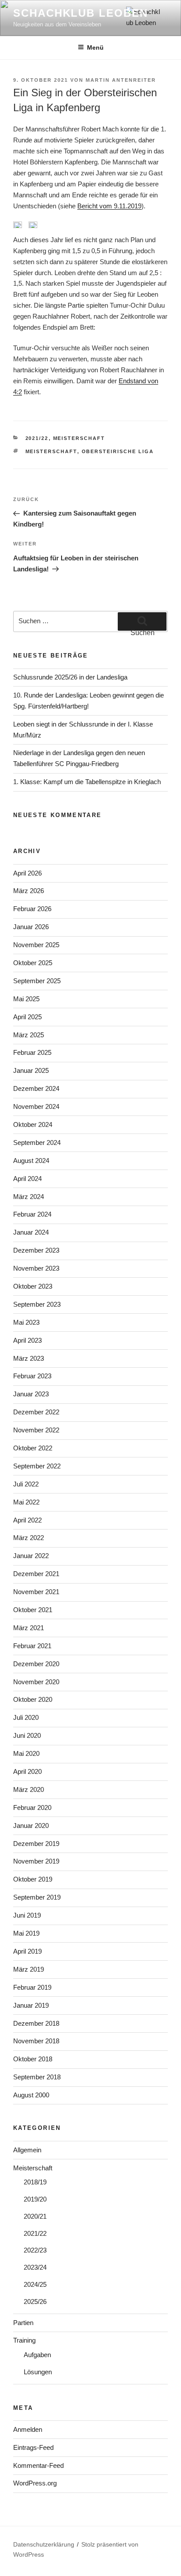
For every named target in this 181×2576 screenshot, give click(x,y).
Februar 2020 (32, 1808)
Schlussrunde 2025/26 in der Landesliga (70, 677)
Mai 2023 (26, 1322)
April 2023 (27, 1340)
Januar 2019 (31, 2005)
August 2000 (31, 2095)
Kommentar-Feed (38, 2465)
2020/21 (35, 2216)
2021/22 (37, 438)
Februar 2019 (32, 1987)
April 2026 (27, 873)
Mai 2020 (26, 1753)
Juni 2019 (27, 1915)
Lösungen (38, 2372)
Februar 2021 (32, 1646)
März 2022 (29, 1538)
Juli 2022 (26, 1484)
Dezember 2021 (36, 1574)
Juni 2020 (27, 1735)
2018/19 (35, 2182)
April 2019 (27, 1951)
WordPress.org (35, 2483)
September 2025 (37, 981)
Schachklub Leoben (81, 13)
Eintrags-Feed (33, 2447)
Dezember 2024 (36, 1088)
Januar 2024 (31, 1232)
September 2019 (37, 1897)
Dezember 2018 (36, 2023)
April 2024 (27, 1179)
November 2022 (36, 1430)
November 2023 (36, 1268)
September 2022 (37, 1466)
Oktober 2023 (33, 1286)
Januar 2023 (31, 1394)
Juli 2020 (26, 1717)
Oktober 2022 (33, 1448)
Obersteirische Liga (118, 451)
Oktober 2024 (33, 1125)
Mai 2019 (26, 1933)
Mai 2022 (26, 1502)
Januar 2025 (31, 1070)
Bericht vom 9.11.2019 (109, 206)
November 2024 (36, 1106)
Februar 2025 (32, 1052)
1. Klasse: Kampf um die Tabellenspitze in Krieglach (87, 782)
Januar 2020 (31, 1826)
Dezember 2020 (36, 1664)
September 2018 (37, 2077)
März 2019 (29, 1969)
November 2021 (36, 1592)
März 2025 (29, 1035)
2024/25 (35, 2284)
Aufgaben (37, 2355)
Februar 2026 (32, 909)
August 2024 (31, 1161)
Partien (23, 2323)
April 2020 (27, 1771)
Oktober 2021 (33, 1610)
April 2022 (27, 1520)
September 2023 (37, 1304)
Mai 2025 (26, 999)
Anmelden (28, 2429)
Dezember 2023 (36, 1250)
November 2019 (36, 1861)
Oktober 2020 (33, 1699)
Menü (95, 47)
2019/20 (35, 2199)
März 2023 (29, 1358)
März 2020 (29, 1789)
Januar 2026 (31, 927)
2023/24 (35, 2267)
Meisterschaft (79, 438)
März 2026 (29, 891)
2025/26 (35, 2302)
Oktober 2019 (33, 1879)
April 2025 (27, 1017)
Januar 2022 (31, 1556)
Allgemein (27, 2150)
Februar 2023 (32, 1376)
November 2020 (36, 1682)
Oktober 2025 (33, 963)
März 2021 (29, 1628)
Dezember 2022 (36, 1412)
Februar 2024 (32, 1214)
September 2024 (37, 1143)
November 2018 (36, 2041)
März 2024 (29, 1197)
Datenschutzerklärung (44, 2544)
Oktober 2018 (33, 2059)
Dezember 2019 (36, 1844)
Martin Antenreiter (121, 80)
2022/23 (35, 2250)
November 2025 (36, 945)
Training (24, 2340)
